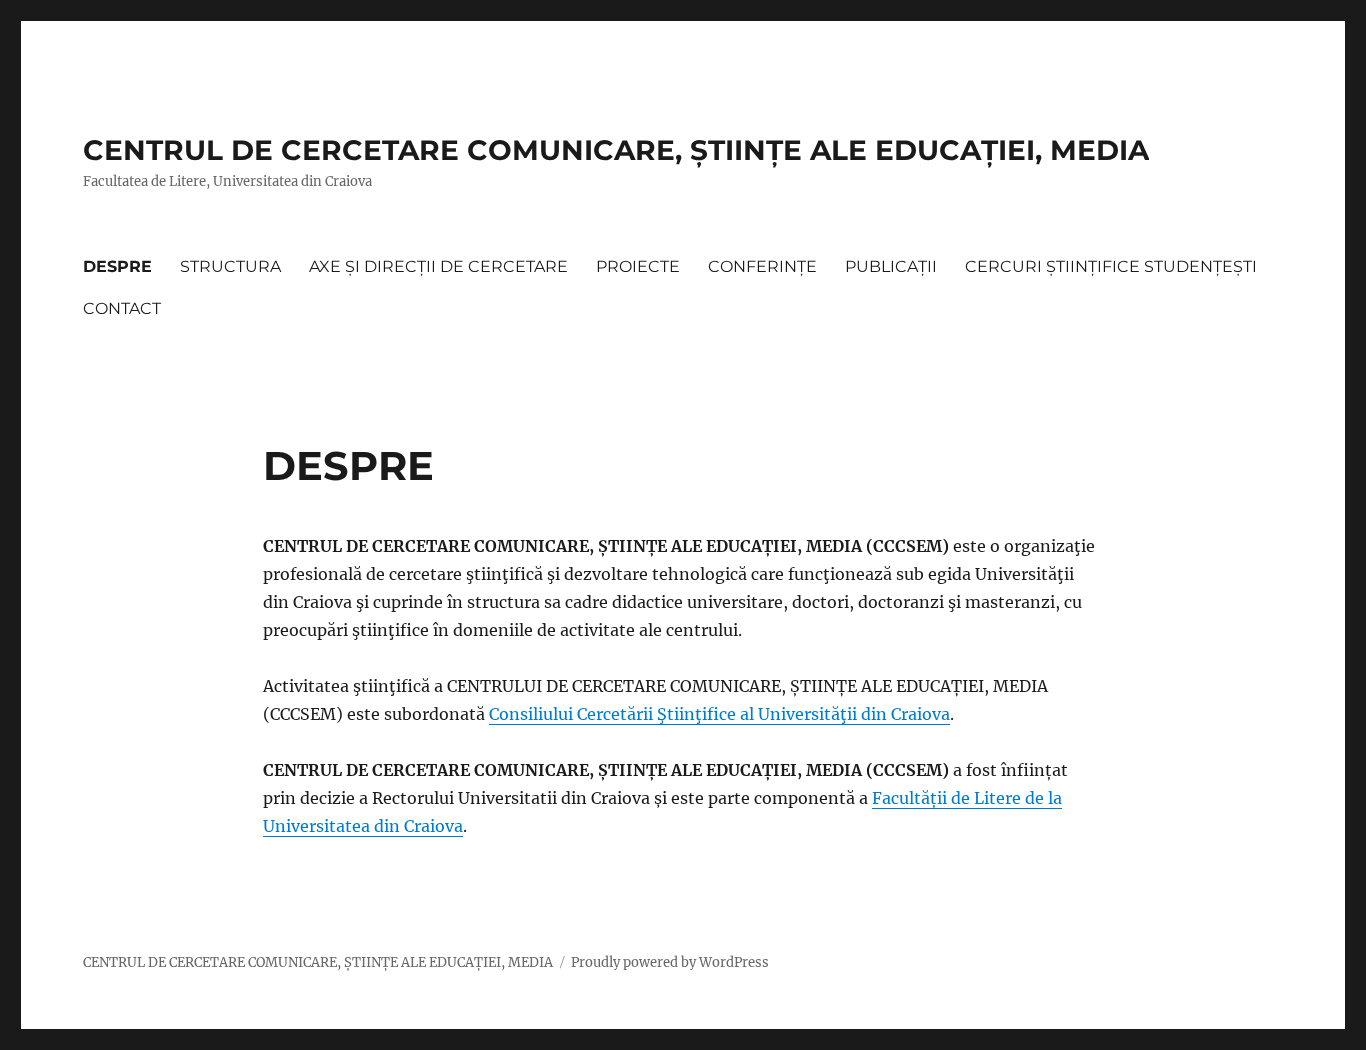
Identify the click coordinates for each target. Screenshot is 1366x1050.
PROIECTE (638, 266)
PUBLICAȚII (891, 266)
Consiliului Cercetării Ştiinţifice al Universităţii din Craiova (719, 714)
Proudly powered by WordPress (670, 962)
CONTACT (122, 308)
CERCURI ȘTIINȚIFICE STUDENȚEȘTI (1111, 266)
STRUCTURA (230, 266)
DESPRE (117, 266)
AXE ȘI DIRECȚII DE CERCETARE (438, 266)
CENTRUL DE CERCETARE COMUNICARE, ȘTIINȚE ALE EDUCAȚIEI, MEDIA (616, 150)
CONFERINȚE (762, 266)
